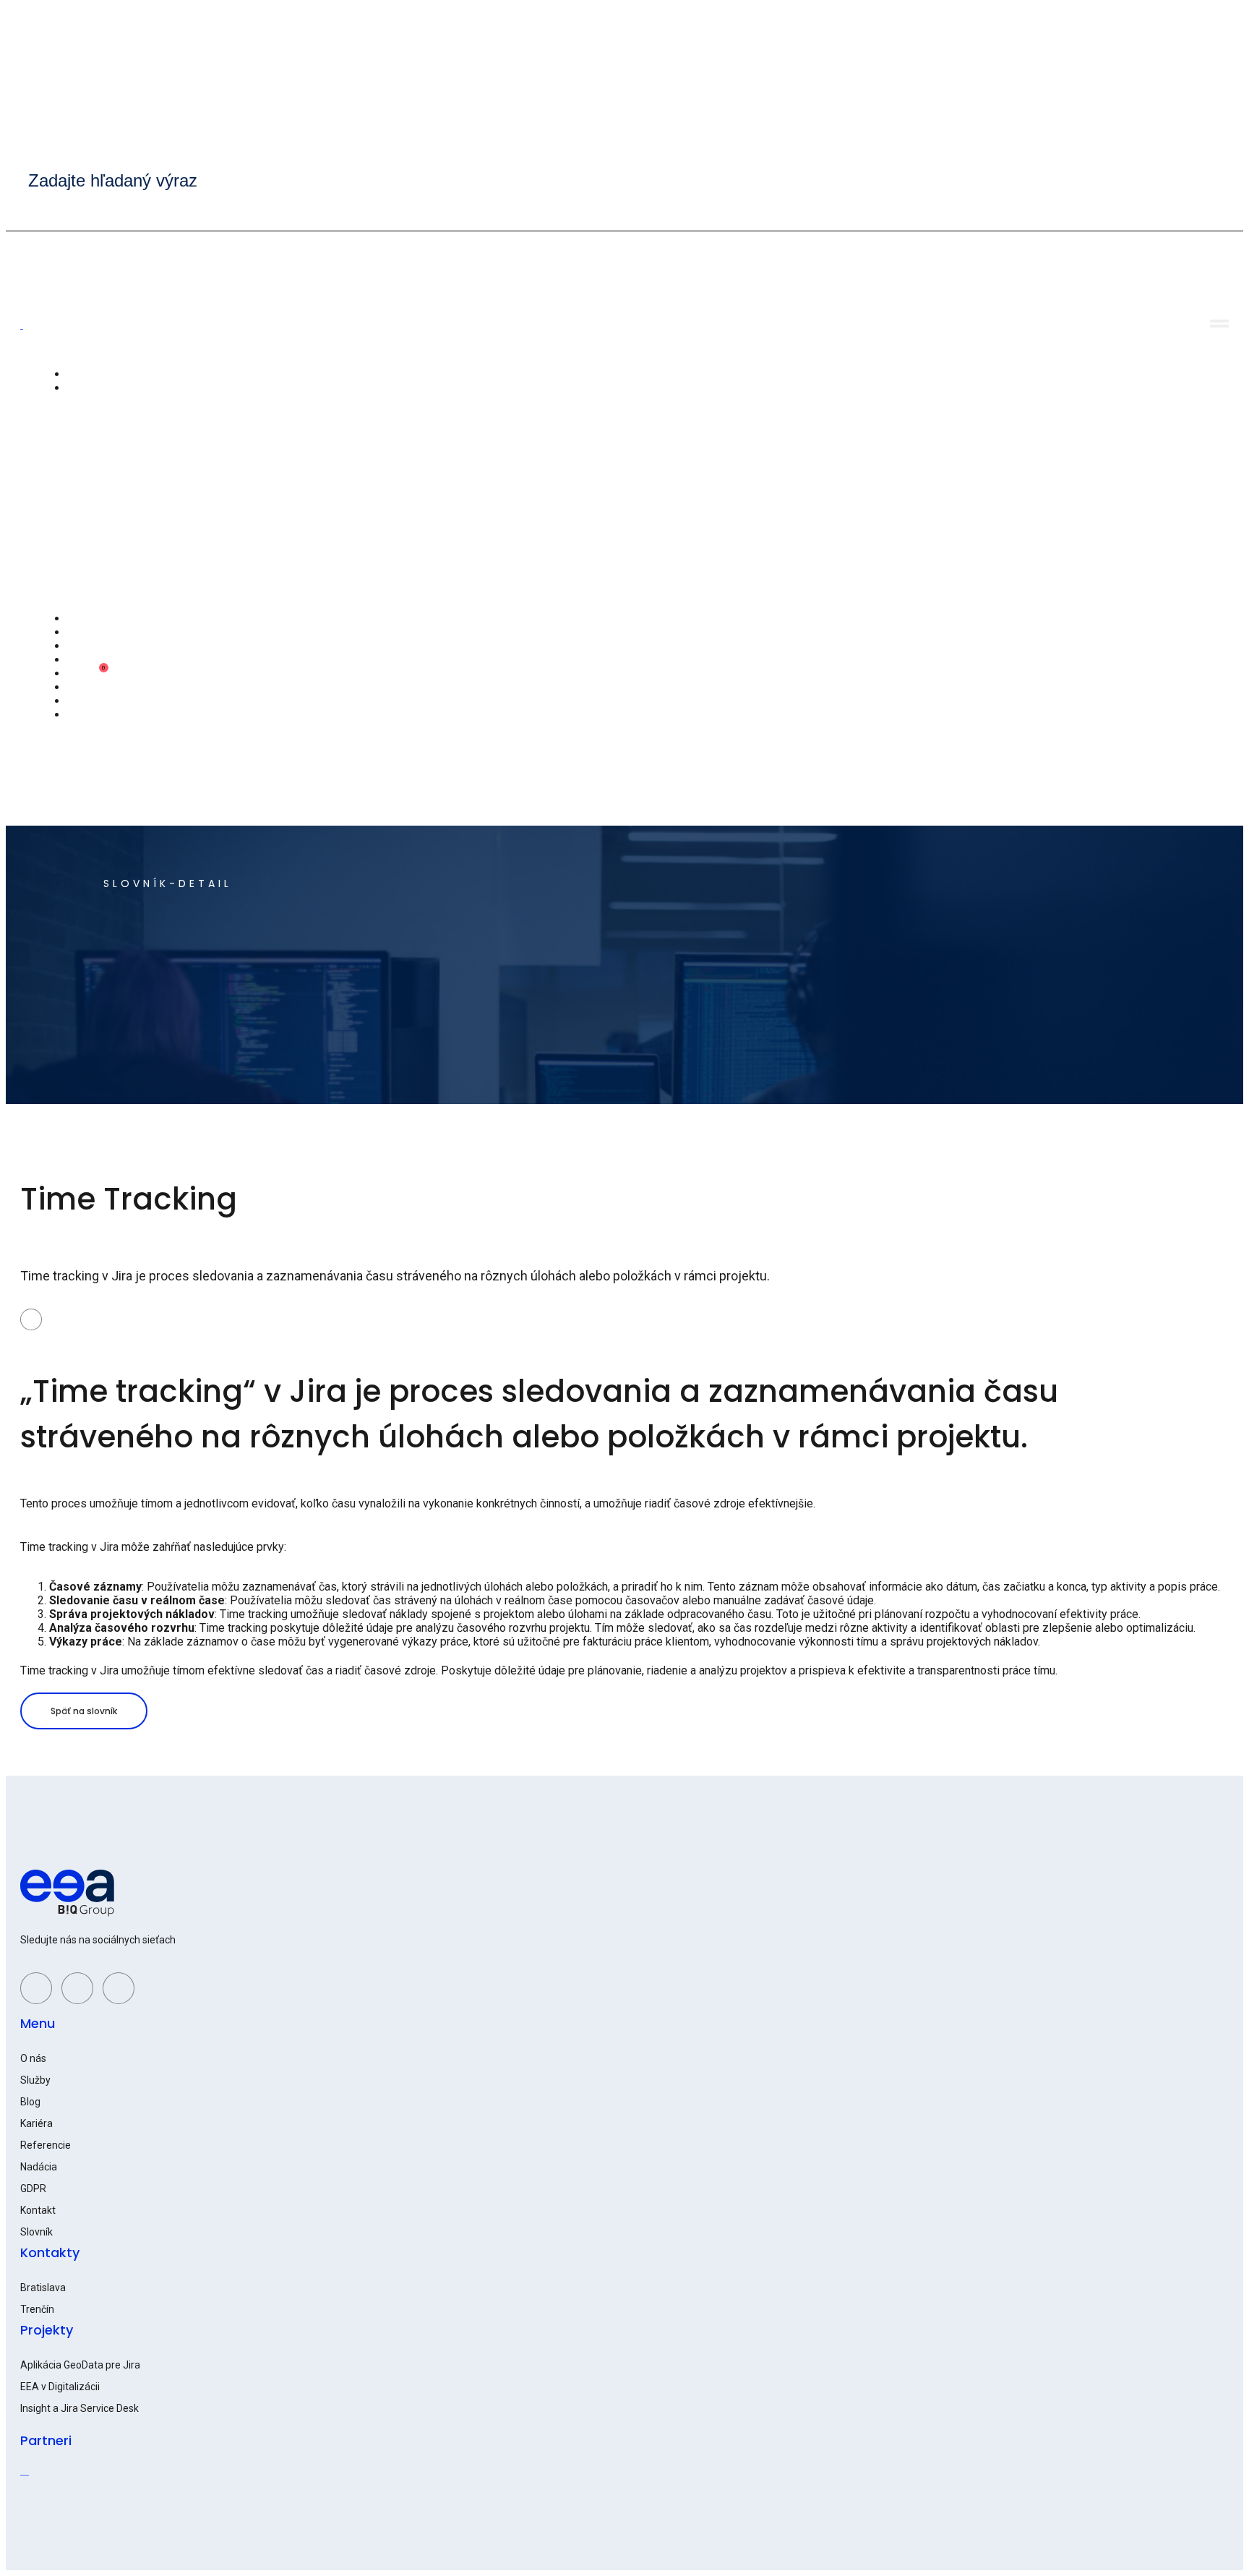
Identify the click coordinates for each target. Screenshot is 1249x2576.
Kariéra (83, 674)
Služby (82, 388)
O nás (80, 375)
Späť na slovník (84, 1711)
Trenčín (37, 2309)
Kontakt (85, 701)
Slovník (37, 2232)
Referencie (93, 633)
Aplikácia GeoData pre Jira (80, 2365)
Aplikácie (88, 619)
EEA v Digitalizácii (60, 2387)
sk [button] (72, 715)
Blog (77, 688)
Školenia (86, 646)
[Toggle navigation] (1219, 324)
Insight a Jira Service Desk (80, 2408)
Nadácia (86, 660)
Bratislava (43, 2288)
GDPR (33, 2188)
